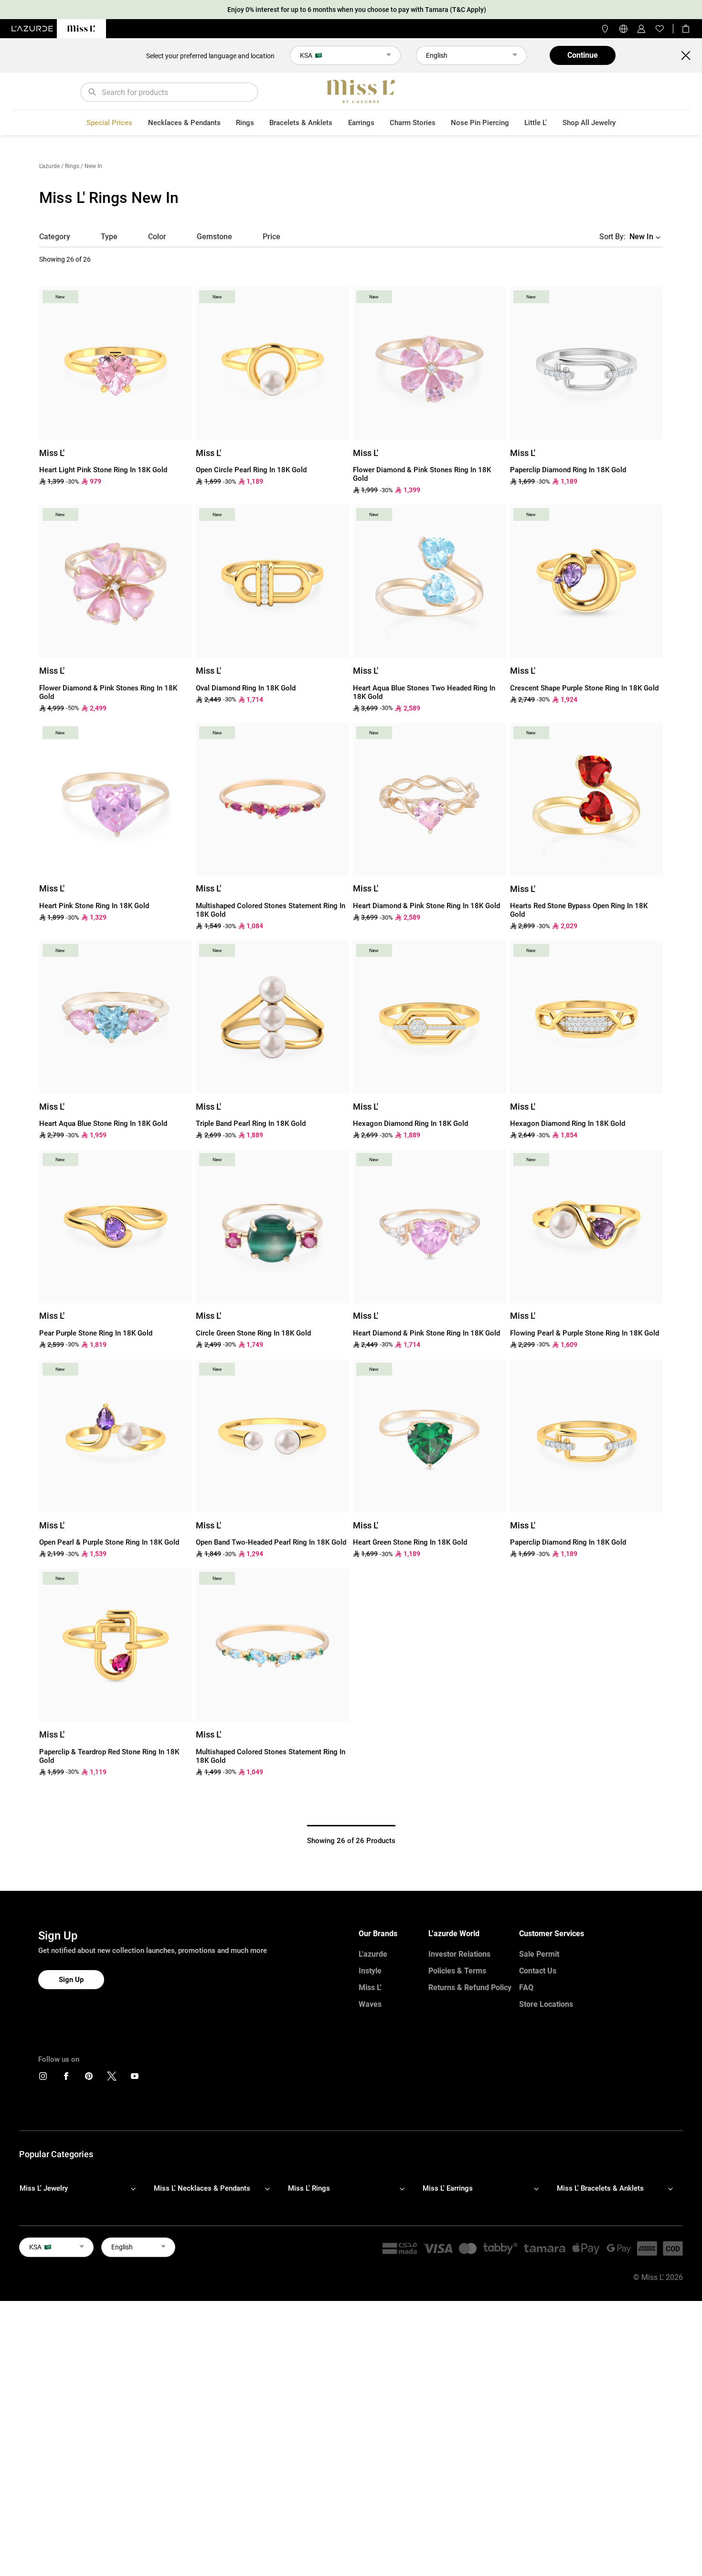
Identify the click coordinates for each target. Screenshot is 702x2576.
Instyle (370, 1971)
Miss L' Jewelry (44, 2188)
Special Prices (109, 123)
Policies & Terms (457, 1971)
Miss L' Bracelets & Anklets (600, 2188)
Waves (370, 2004)
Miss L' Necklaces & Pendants (202, 2188)
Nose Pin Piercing (480, 123)
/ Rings (70, 166)
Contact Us (538, 1971)
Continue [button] (583, 55)
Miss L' (370, 1988)
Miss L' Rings (309, 2188)
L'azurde (49, 166)
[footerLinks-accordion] (82, 2188)
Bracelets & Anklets (301, 123)
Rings (245, 123)
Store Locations (546, 2004)
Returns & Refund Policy (470, 1988)
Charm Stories (413, 123)
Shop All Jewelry (589, 123)
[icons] (43, 2078)
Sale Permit (539, 1954)
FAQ (526, 1988)
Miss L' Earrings (448, 2188)
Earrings (361, 123)
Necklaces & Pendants (184, 123)
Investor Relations (459, 1954)
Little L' (536, 123)
